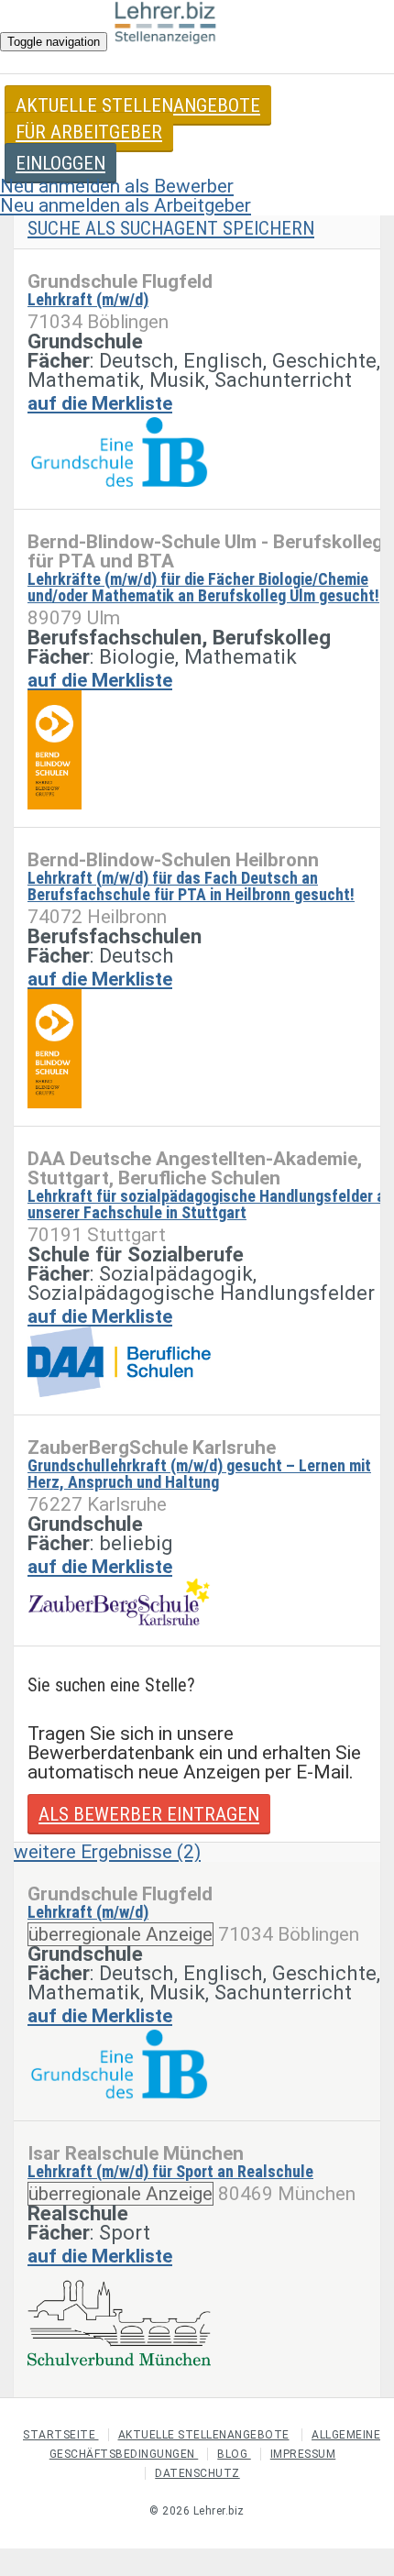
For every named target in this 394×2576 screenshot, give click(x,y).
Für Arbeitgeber (89, 132)
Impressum (303, 2454)
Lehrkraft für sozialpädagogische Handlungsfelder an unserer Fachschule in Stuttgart (210, 1204)
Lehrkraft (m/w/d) (88, 299)
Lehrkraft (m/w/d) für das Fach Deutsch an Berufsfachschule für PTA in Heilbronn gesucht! (191, 886)
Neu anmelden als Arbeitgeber (126, 205)
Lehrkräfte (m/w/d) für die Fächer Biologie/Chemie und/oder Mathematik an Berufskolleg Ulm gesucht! (203, 587)
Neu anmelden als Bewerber (117, 186)
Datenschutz (197, 2473)
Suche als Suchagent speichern (171, 228)
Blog (234, 2454)
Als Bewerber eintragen (149, 1814)
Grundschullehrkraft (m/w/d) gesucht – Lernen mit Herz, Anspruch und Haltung (199, 1474)
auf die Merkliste (100, 403)
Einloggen (60, 163)
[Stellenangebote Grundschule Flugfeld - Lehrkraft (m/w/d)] (119, 454)
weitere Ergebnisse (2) (107, 1852)
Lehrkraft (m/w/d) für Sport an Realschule (170, 2171)
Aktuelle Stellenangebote (138, 105)
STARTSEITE (61, 2435)
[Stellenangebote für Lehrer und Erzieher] (165, 27)
